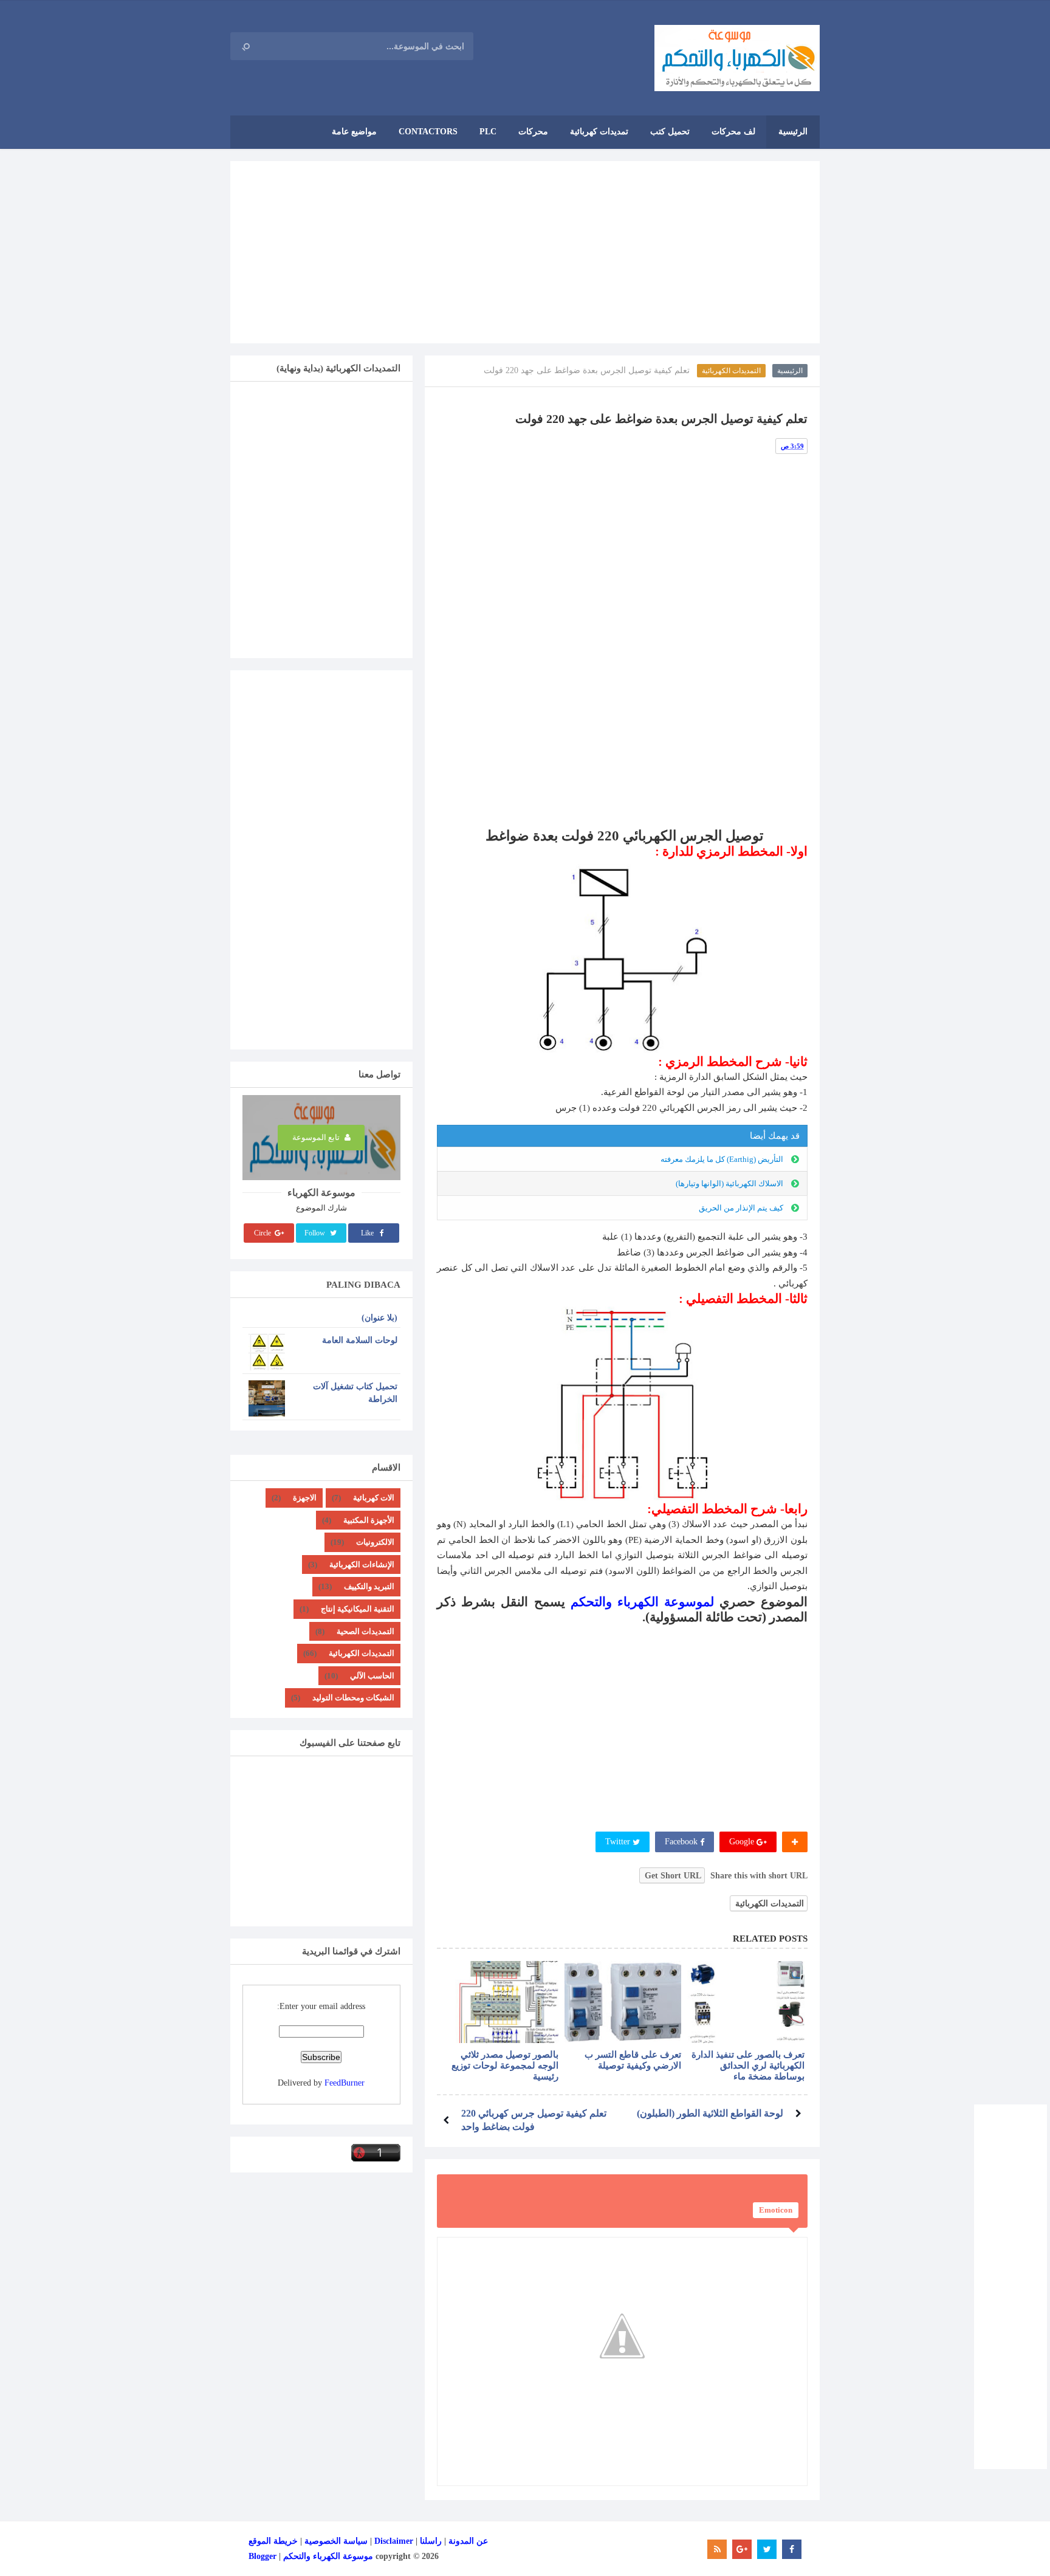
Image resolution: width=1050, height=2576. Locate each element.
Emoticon (776, 2210)
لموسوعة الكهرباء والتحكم (642, 1602)
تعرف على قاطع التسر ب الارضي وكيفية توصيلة (633, 2060)
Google (743, 1842)
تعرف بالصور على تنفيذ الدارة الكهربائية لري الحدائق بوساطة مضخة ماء (748, 2066)
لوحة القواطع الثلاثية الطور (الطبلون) (710, 2113)
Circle (263, 1233)
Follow (316, 1233)
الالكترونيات (375, 1542)
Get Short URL (673, 1876)
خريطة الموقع (273, 2541)
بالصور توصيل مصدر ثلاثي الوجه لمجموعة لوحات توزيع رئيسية (505, 2066)
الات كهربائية (374, 1498)
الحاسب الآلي (372, 1676)
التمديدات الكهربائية (731, 371)
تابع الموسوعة (317, 1138)
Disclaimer (394, 2541)
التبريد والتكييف (369, 1586)
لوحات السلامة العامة (360, 1340)
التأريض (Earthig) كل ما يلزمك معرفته (722, 1159)
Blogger (262, 2556)
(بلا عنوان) (379, 1318)
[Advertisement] (525, 252)
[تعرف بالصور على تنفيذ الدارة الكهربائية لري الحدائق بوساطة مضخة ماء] (746, 2002)
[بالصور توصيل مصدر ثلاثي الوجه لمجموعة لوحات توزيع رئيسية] (500, 2002)
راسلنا (431, 2541)
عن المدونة (468, 2541)
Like (368, 1233)
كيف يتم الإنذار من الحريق (741, 1208)
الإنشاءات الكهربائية (362, 1564)
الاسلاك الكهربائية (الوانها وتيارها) (729, 1183)
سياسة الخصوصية (336, 2541)
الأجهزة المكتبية (369, 1520)
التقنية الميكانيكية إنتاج (358, 1609)
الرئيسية (790, 371)
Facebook (682, 1842)
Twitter (619, 1842)
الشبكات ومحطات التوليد (353, 1698)
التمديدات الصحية (365, 1631)
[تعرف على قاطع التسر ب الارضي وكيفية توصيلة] (623, 2002)
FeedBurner (345, 2083)
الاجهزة (305, 1498)
